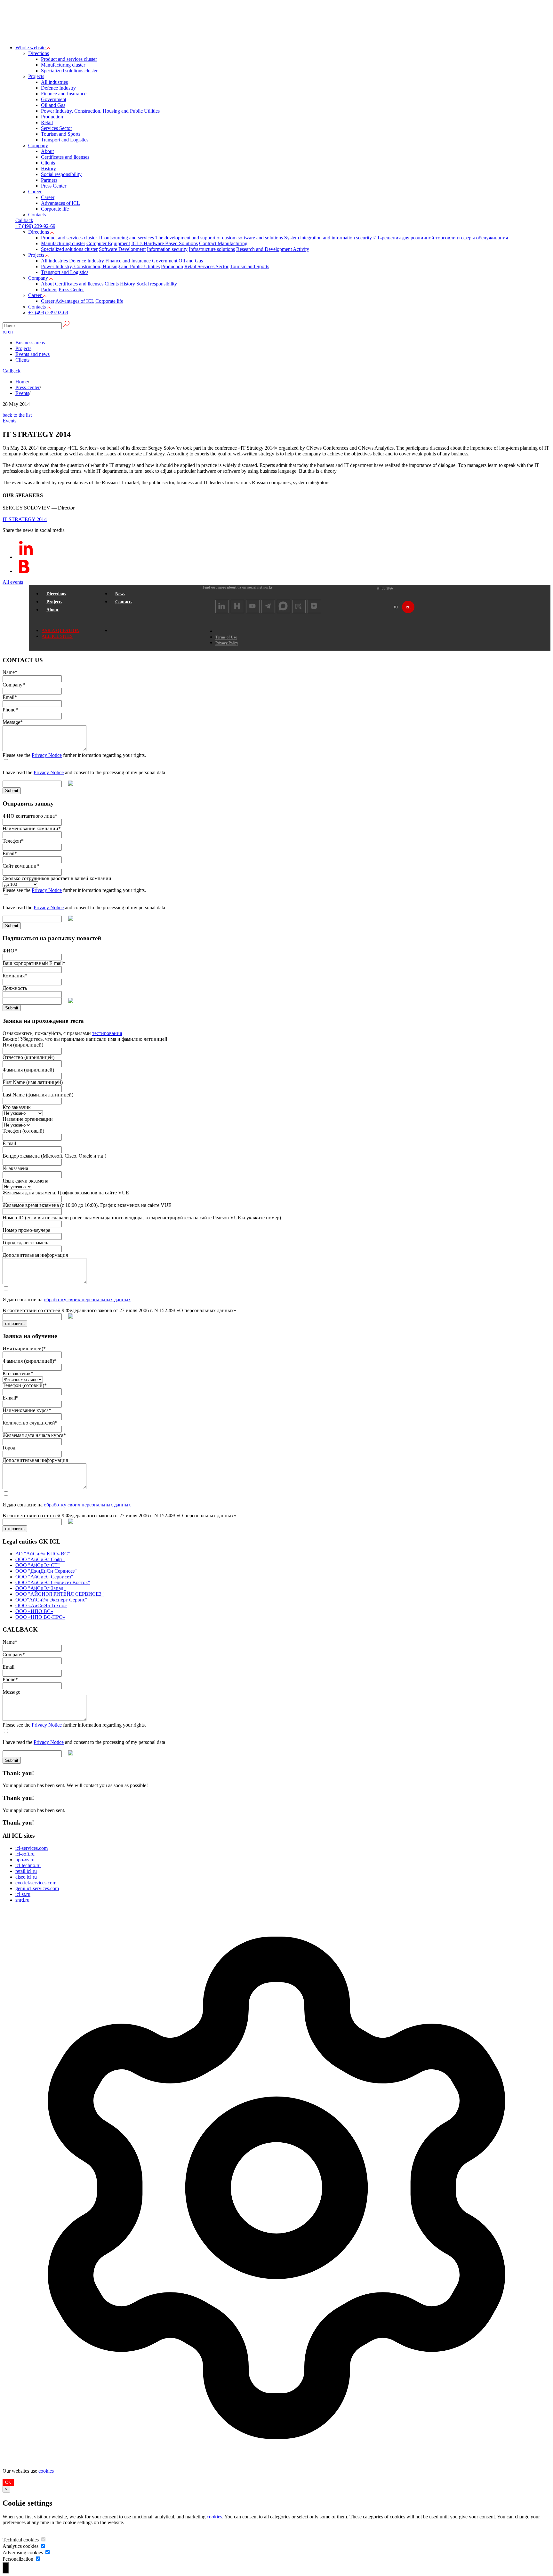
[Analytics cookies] (43, 2546)
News (120, 594)
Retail (47, 122)
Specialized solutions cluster (69, 71)
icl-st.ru (23, 1894)
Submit (12, 791)
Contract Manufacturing (223, 243)
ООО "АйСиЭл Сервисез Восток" (53, 1582)
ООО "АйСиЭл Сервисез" (44, 1577)
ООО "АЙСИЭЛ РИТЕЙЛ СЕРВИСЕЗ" (60, 1594)
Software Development (122, 249)
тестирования (107, 1033)
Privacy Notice (47, 755)
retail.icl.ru (26, 1871)
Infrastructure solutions (212, 249)
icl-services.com (32, 1848)
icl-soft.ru (25, 1854)
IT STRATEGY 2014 (25, 519)
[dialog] (276, 2197)
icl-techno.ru (28, 1865)
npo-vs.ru (25, 1860)
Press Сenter (54, 186)
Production (52, 117)
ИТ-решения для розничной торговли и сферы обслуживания (441, 238)
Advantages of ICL (60, 203)
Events (22, 393)
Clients (48, 163)
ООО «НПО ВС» (34, 1611)
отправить (15, 1324)
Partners (49, 180)
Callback (12, 371)
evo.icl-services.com (36, 1883)
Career (35, 192)
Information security (167, 249)
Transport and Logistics (65, 140)
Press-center (28, 387)
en (10, 332)
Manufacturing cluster (63, 65)
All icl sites (57, 636)
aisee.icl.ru (26, 1877)
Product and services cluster (69, 59)
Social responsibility (61, 174)
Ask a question (60, 631)
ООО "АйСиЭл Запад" (40, 1588)
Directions (39, 53)
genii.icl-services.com (37, 1888)
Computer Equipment (108, 243)
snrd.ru (22, 1900)
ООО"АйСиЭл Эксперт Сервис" (51, 1600)
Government (54, 99)
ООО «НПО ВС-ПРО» (40, 1617)
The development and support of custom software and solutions (219, 238)
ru (5, 332)
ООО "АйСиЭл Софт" (40, 1559)
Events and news (32, 354)
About (47, 151)
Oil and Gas (53, 105)
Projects (36, 76)
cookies (46, 2471)
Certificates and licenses (65, 157)
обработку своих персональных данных (87, 1300)
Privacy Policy (227, 643)
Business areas (30, 343)
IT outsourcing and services (127, 238)
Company (38, 145)
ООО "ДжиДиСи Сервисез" (46, 1571)
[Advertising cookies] (47, 2552)
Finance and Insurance (64, 94)
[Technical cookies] (43, 2540)
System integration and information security (328, 238)
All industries (54, 82)
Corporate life (55, 209)
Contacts (37, 215)
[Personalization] (38, 2559)
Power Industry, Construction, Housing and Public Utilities (100, 111)
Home (22, 382)
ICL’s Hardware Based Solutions (164, 243)
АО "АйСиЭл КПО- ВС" (43, 1554)
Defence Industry (58, 88)
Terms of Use (226, 637)
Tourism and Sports (61, 134)
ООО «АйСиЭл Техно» (41, 1605)
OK (8, 2482)
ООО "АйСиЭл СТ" (38, 1565)
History (48, 169)
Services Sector (56, 128)
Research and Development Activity (273, 249)
